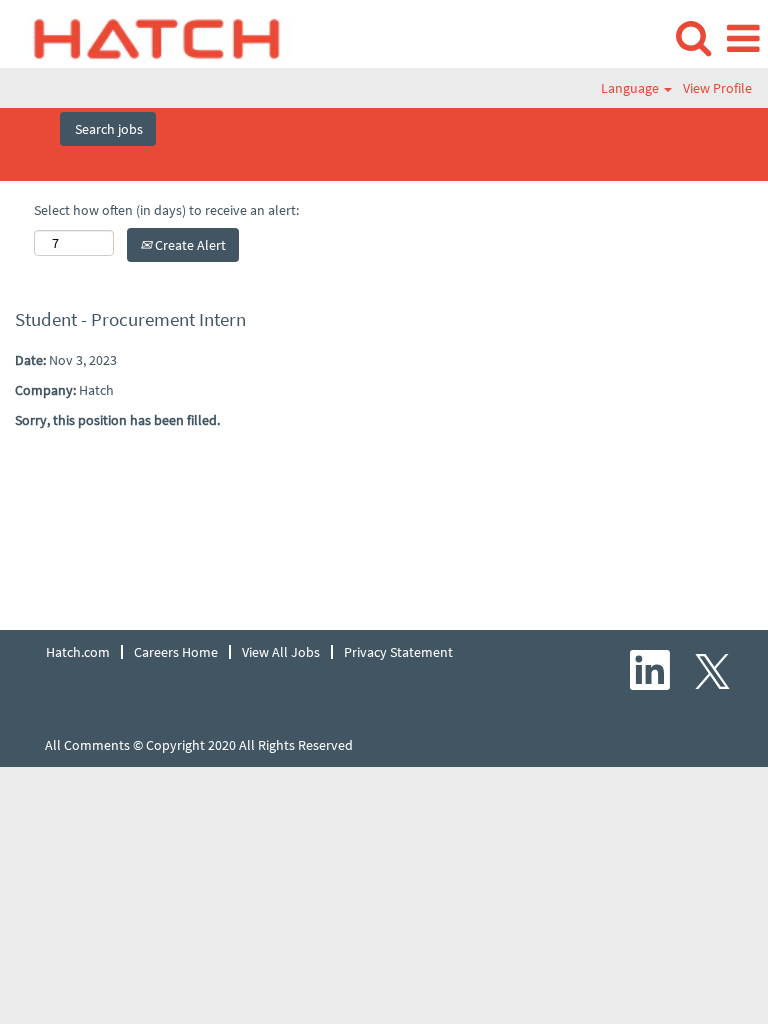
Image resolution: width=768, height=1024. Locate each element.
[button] (743, 38)
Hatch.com (78, 652)
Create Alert (189, 245)
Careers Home (176, 652)
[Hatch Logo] (150, 37)
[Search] (693, 37)
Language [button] (631, 88)
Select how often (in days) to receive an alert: (166, 210)
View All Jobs (281, 652)
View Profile (717, 88)
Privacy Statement (398, 652)
